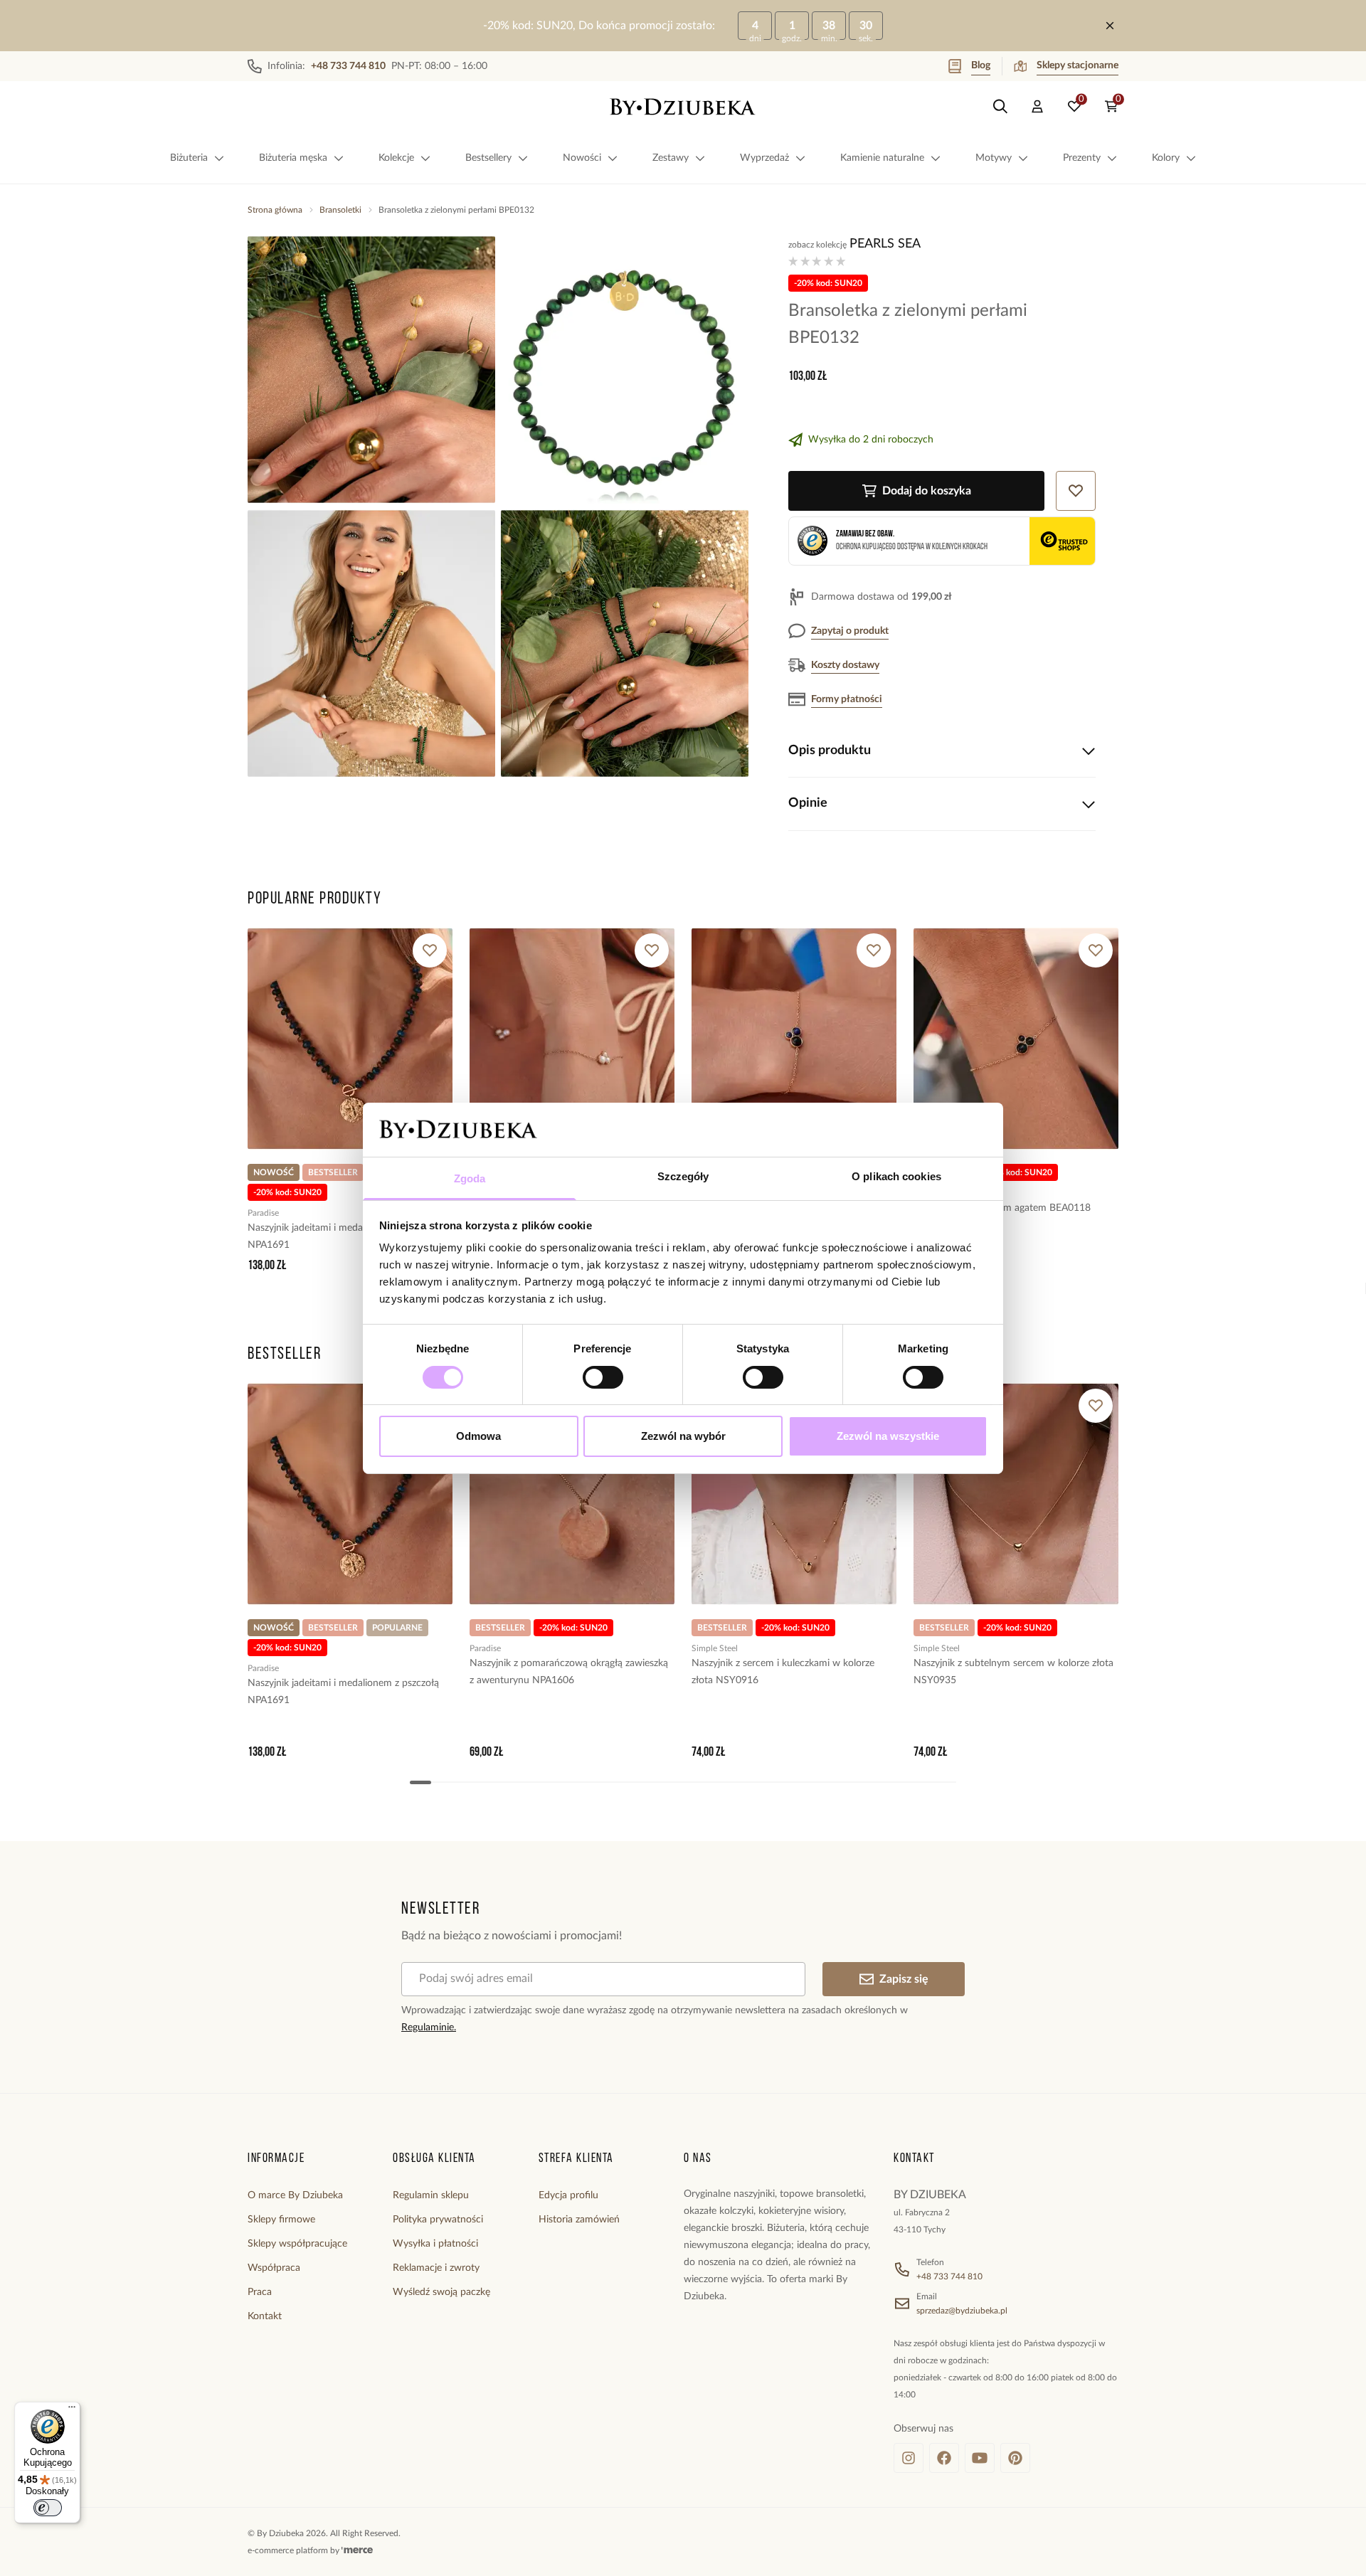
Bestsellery (488, 158)
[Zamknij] (1110, 26)
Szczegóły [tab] (683, 1176)
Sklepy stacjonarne (1078, 65)
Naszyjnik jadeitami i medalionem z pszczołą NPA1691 (343, 1236)
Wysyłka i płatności (435, 2244)
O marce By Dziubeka (295, 2195)
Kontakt (265, 2316)
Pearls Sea (885, 244)
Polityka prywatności (438, 2220)
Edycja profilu (568, 2195)
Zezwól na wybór (683, 1436)
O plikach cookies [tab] (896, 1176)
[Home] (683, 107)
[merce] (357, 2550)
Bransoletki (340, 210)
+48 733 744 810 (949, 2276)
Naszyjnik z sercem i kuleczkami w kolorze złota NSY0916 (783, 1672)
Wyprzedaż (764, 158)
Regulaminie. (429, 2028)
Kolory (1166, 158)
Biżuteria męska (293, 158)
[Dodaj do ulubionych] (430, 950)
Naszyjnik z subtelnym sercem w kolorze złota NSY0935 (1013, 1672)
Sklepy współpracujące (297, 2244)
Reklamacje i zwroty (436, 2268)
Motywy (994, 158)
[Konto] (1037, 107)
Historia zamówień (579, 2220)
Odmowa (478, 1436)
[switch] (603, 1377)
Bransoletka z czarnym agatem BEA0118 (1002, 1208)
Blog (981, 65)
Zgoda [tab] (470, 1178)
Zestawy (671, 158)
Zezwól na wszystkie (888, 1436)
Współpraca (274, 2268)
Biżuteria (189, 158)
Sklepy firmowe (281, 2220)
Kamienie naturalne (882, 158)
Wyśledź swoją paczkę (441, 2292)
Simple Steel (715, 1648)
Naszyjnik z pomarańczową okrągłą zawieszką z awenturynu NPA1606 (569, 1672)
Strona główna (275, 210)
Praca (260, 2292)
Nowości (582, 158)
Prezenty (1082, 158)
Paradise (263, 1213)
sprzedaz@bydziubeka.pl (962, 2311)
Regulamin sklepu (431, 2195)
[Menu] (72, 2410)
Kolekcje (396, 158)
